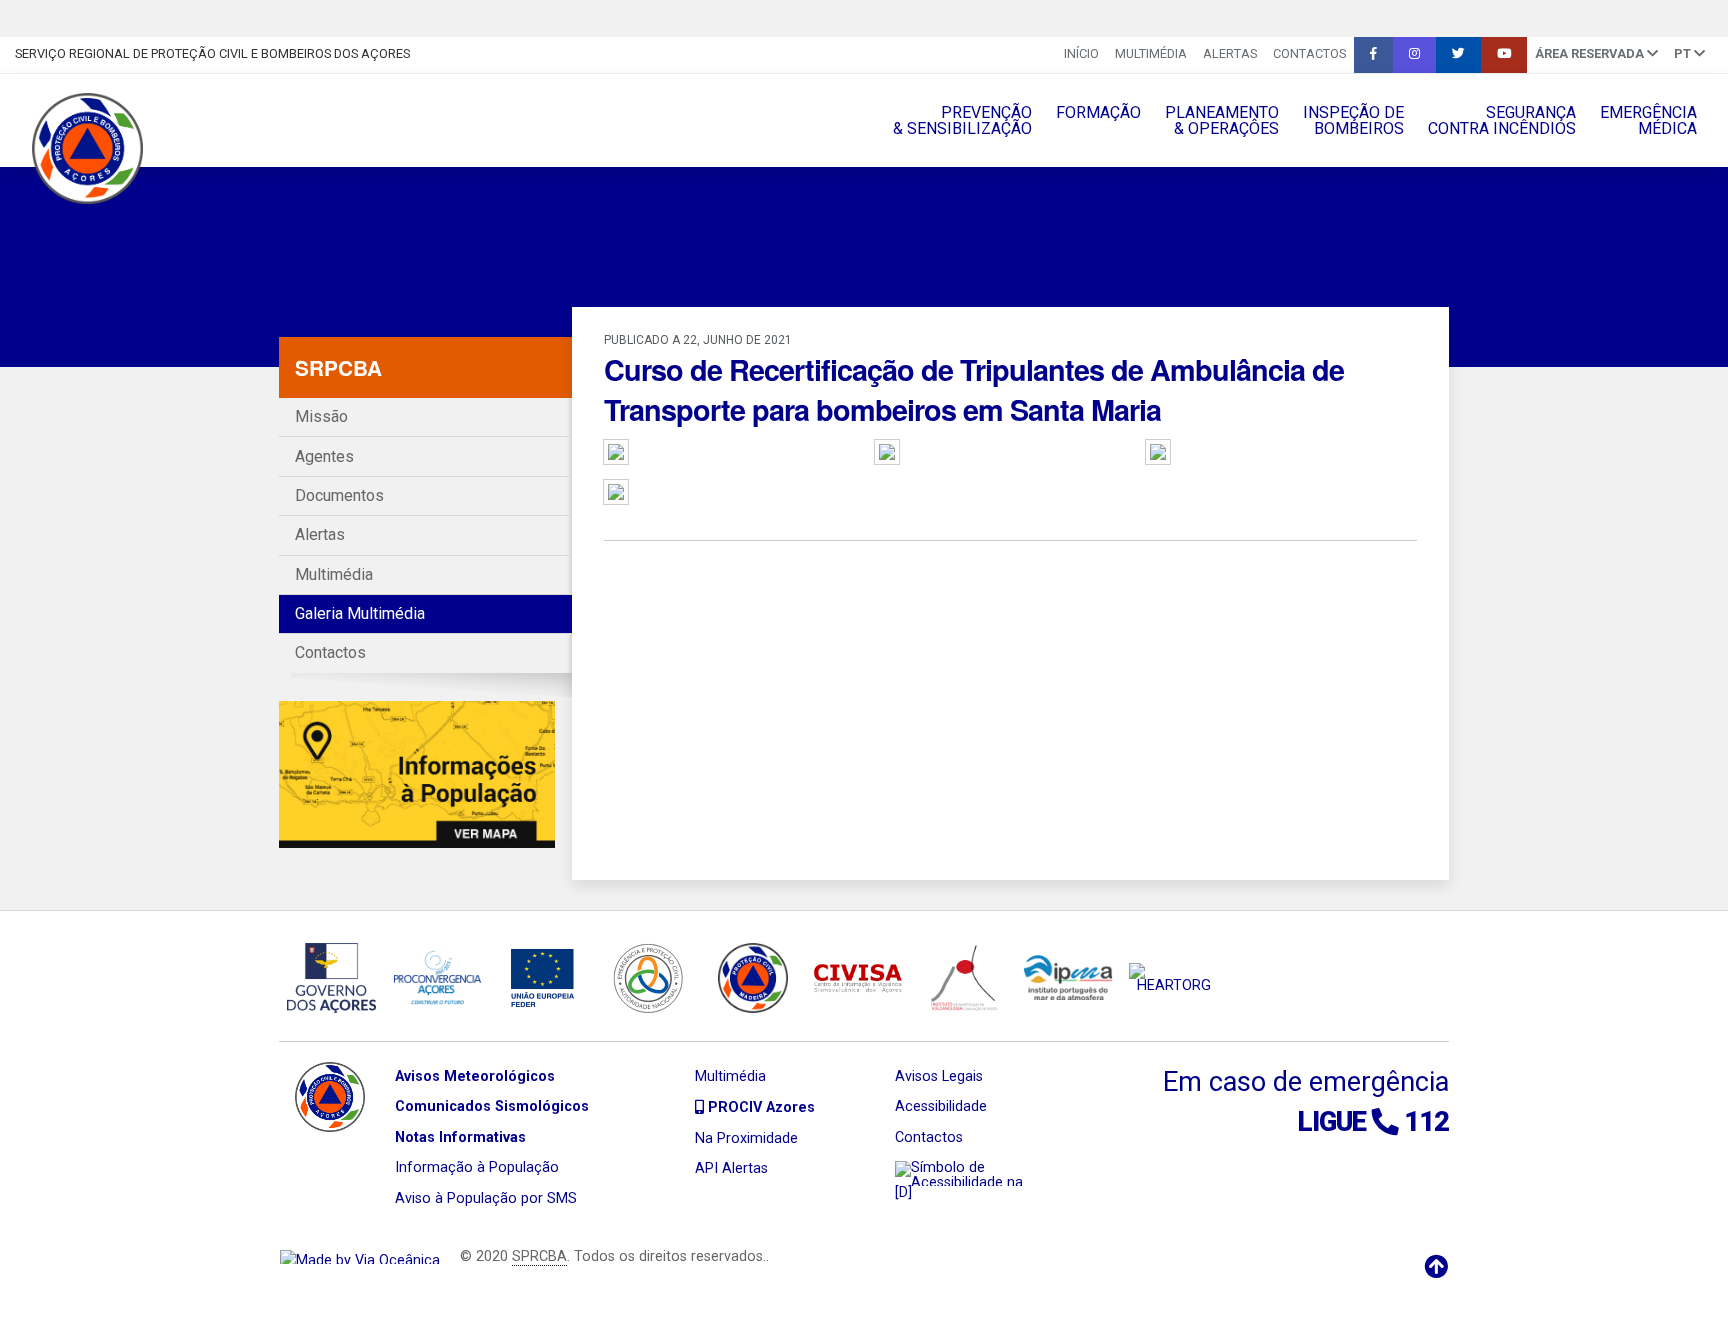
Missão (321, 416)
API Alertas (731, 1168)
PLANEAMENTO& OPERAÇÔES (1222, 120)
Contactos (1309, 53)
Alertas (1230, 53)
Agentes (324, 456)
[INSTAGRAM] (1414, 55)
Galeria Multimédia (360, 613)
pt (1684, 53)
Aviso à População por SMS (486, 1198)
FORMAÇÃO (1098, 112)
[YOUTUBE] (1504, 55)
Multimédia (1151, 53)
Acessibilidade (941, 1106)
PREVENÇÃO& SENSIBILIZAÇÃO (962, 120)
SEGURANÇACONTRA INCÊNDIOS (1502, 120)
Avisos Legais (939, 1076)
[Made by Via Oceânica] (360, 1256)
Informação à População (477, 1167)
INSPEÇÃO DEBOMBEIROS (1353, 120)
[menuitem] (1081, 55)
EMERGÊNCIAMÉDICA (1648, 120)
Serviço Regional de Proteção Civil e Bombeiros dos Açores (212, 53)
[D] (903, 1192)
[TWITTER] (1458, 55)
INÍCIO (1081, 53)
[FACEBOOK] (1373, 55)
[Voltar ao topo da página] (1436, 1267)
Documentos (339, 495)
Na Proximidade (746, 1138)
